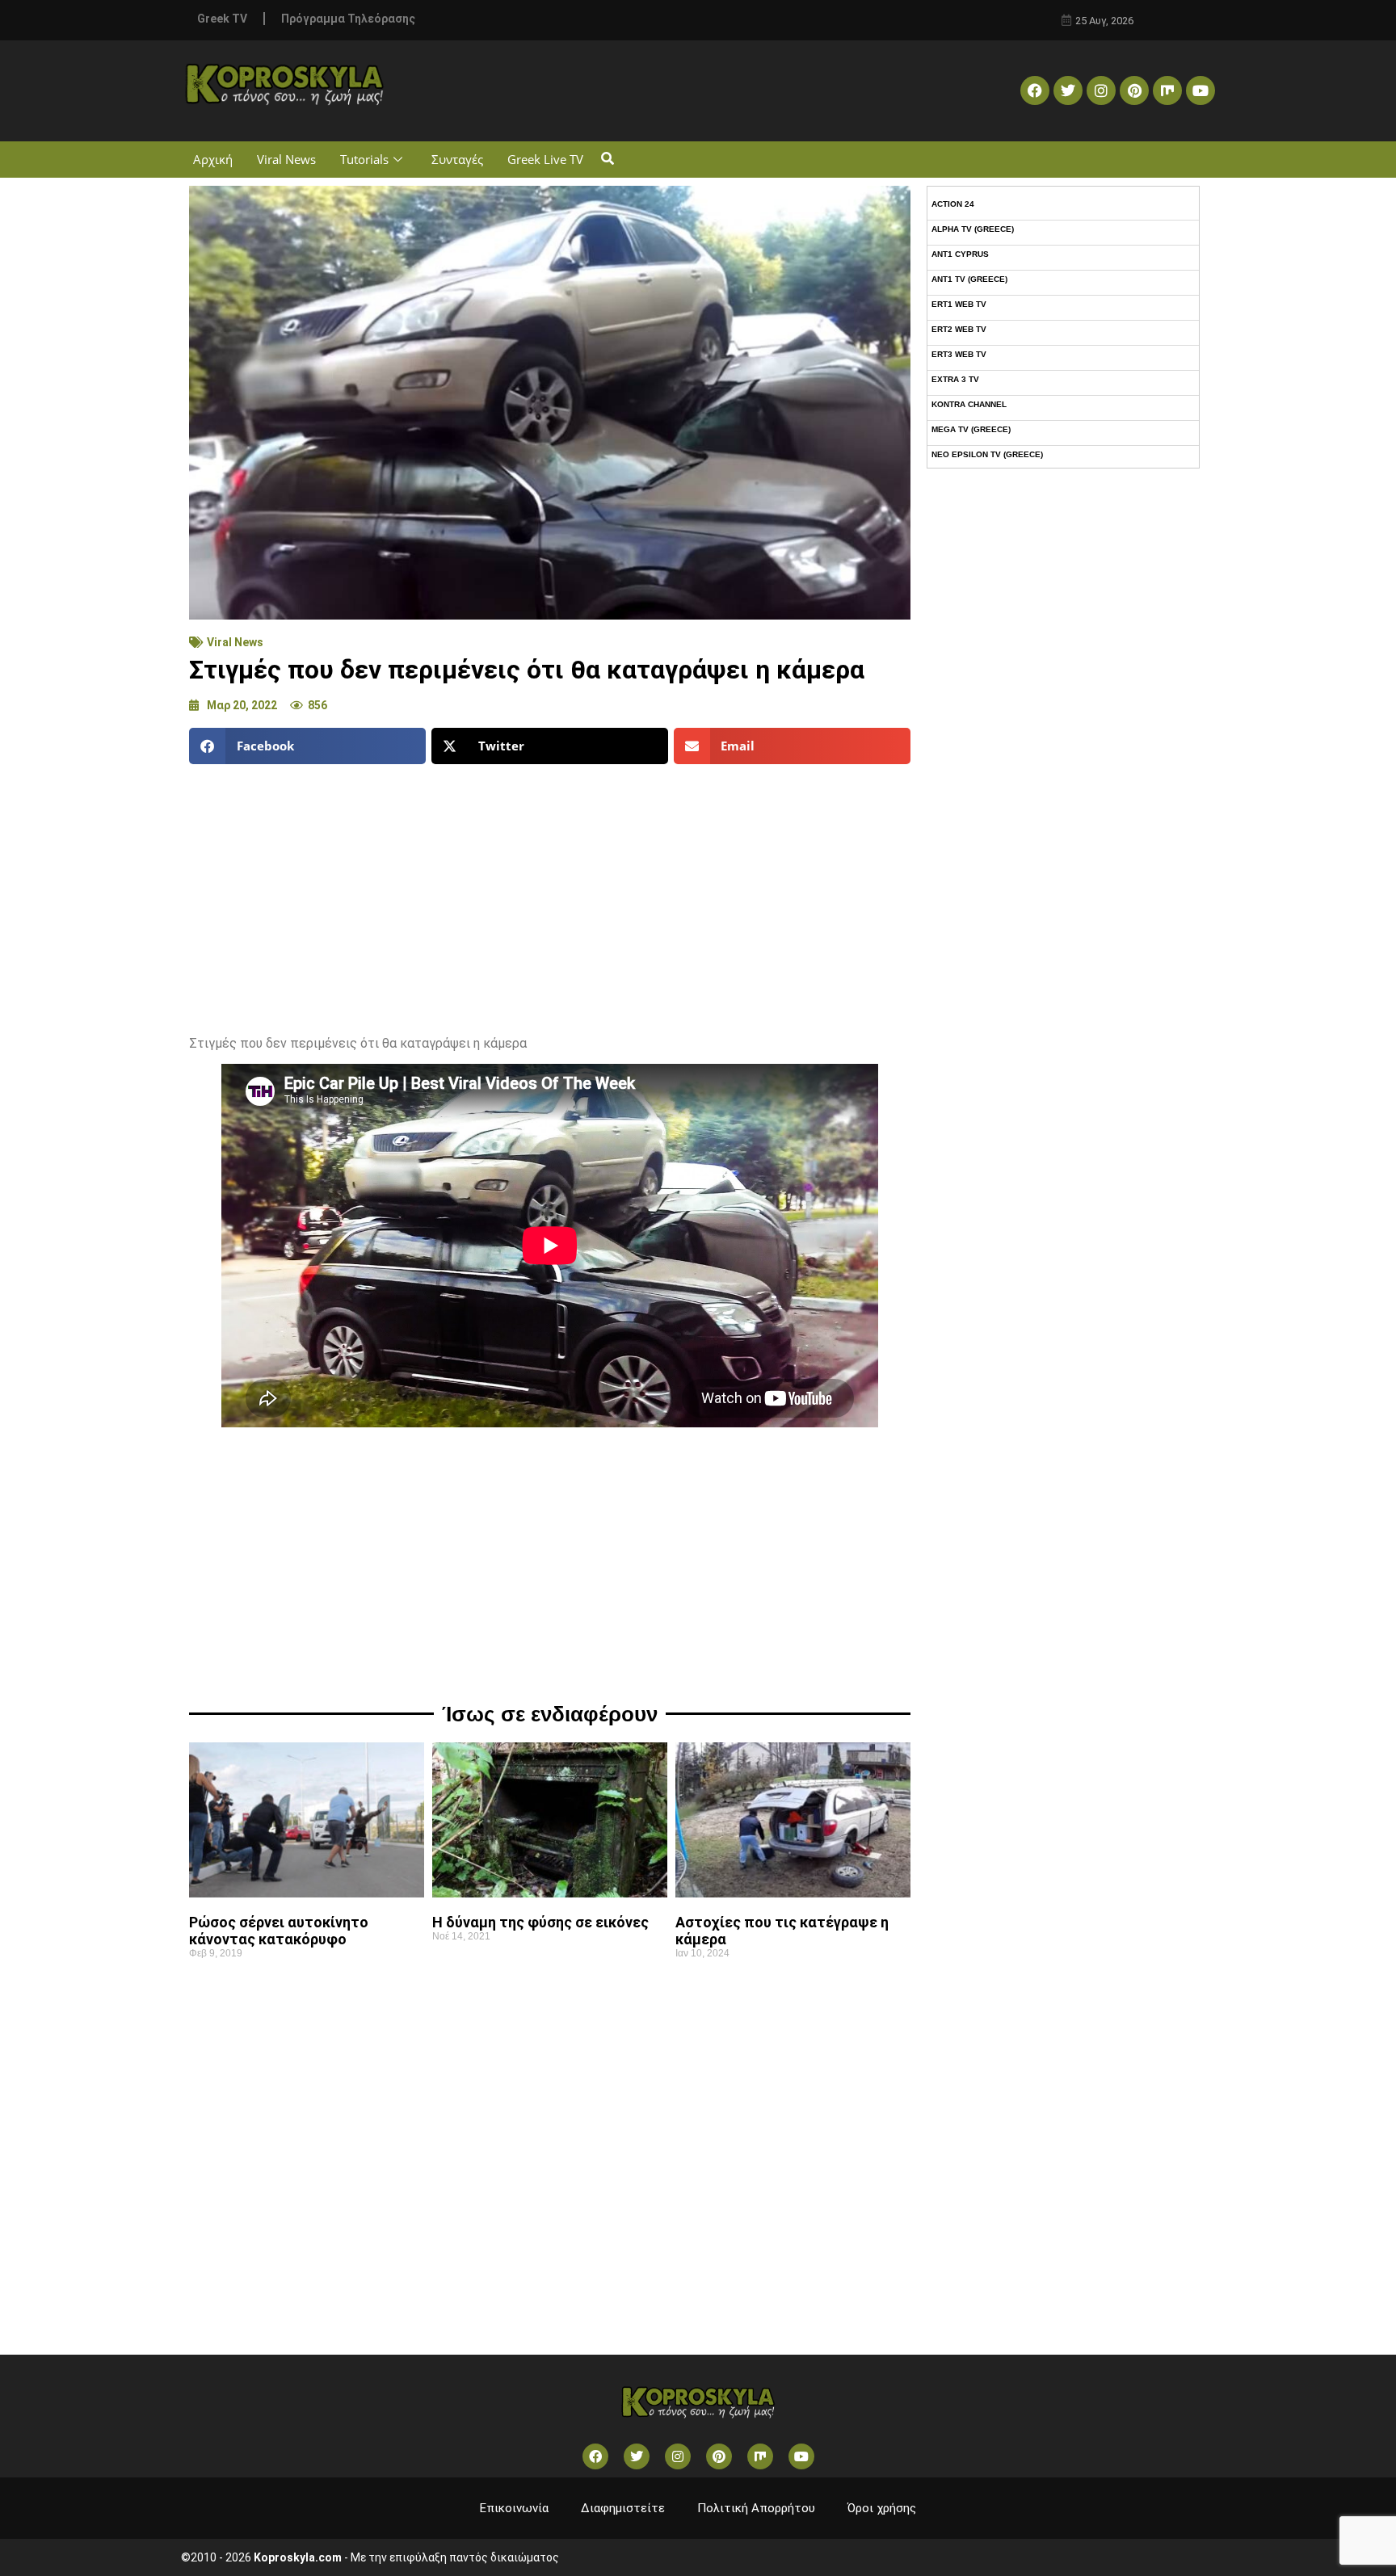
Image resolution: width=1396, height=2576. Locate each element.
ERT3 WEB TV (959, 354)
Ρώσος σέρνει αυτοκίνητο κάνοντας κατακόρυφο (279, 1931)
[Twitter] (1068, 90)
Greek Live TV (545, 159)
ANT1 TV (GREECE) (969, 279)
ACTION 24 (953, 204)
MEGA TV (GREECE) (971, 429)
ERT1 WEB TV (959, 304)
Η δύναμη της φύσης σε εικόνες (540, 1922)
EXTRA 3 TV (955, 379)
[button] (607, 160)
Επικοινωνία (514, 2508)
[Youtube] (1200, 90)
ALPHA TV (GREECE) (973, 229)
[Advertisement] (550, 893)
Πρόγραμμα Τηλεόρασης (348, 19)
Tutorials (364, 159)
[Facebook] (1035, 90)
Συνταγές (457, 159)
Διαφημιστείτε (623, 2508)
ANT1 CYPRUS (960, 254)
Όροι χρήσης (882, 2508)
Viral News (286, 159)
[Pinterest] (1134, 90)
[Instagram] (1101, 90)
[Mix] (1167, 90)
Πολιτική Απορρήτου (756, 2508)
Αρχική (213, 159)
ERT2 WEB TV (959, 329)
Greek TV (222, 19)
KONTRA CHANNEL (969, 404)
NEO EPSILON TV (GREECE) (987, 454)
